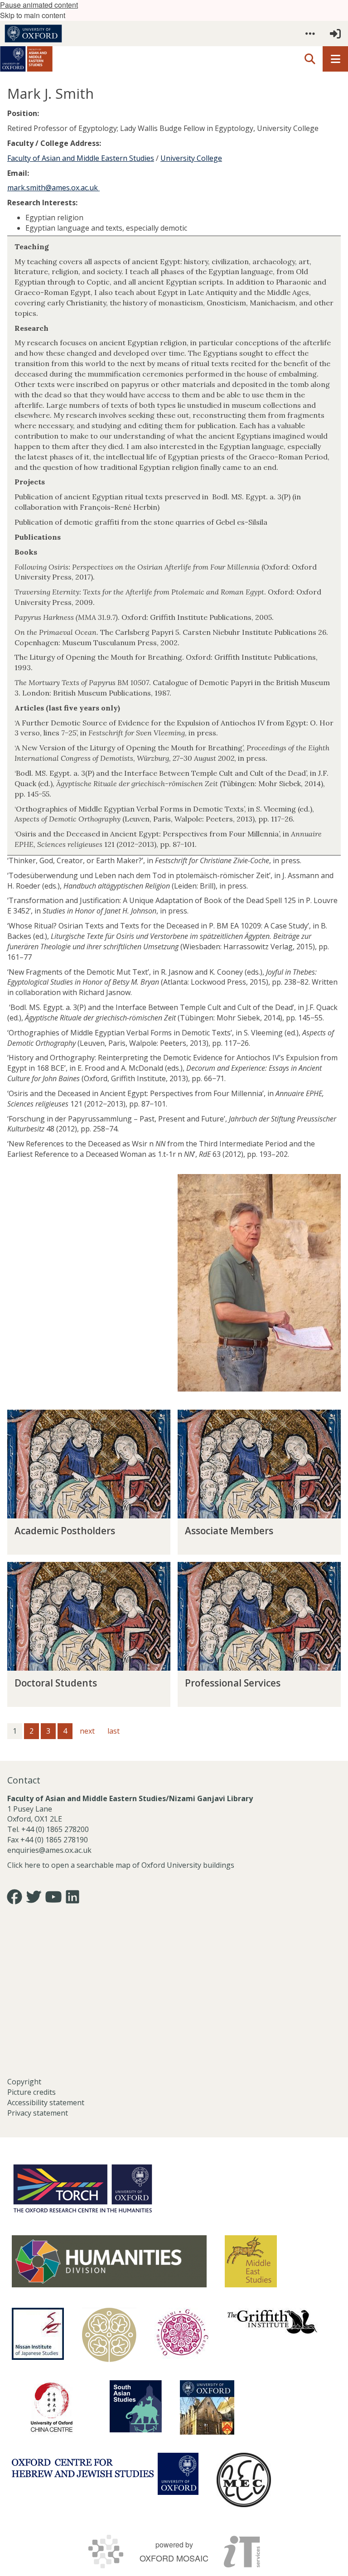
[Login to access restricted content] (335, 34)
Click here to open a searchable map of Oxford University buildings (121, 1865)
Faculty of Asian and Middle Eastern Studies (81, 158)
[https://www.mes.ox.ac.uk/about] (251, 2261)
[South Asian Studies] (136, 2406)
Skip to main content (33, 15)
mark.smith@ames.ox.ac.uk (53, 188)
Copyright (24, 2082)
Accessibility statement (46, 2102)
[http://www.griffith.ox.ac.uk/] (272, 2321)
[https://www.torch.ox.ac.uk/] (83, 2188)
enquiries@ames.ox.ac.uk (50, 1850)
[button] (310, 34)
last (114, 1731)
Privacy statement (38, 2113)
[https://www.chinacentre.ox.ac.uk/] (52, 2407)
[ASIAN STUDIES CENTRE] (207, 2407)
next (87, 1731)
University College (191, 158)
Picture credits (31, 2092)
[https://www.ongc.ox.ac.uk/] (182, 2335)
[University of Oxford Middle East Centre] (244, 2480)
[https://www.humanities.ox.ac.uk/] (109, 2261)
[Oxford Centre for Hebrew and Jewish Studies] (105, 2474)
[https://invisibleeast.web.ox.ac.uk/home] (109, 2335)
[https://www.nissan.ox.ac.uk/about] (38, 2334)
